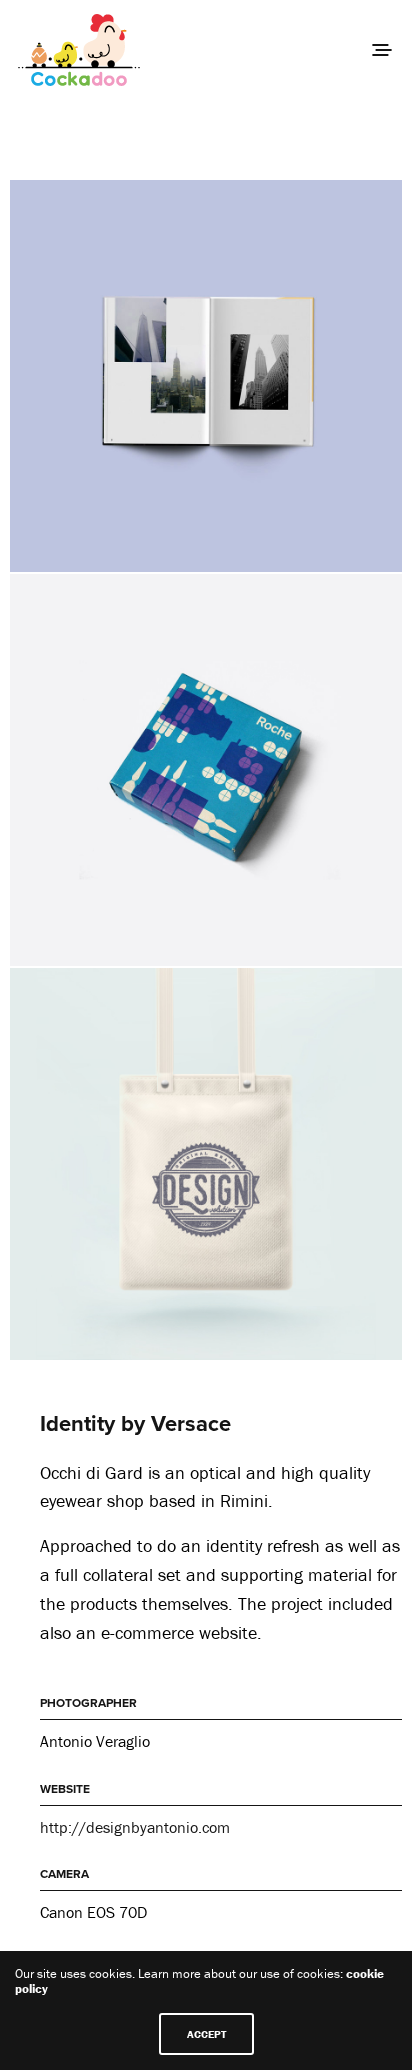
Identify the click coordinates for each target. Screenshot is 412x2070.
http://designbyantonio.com (135, 1827)
